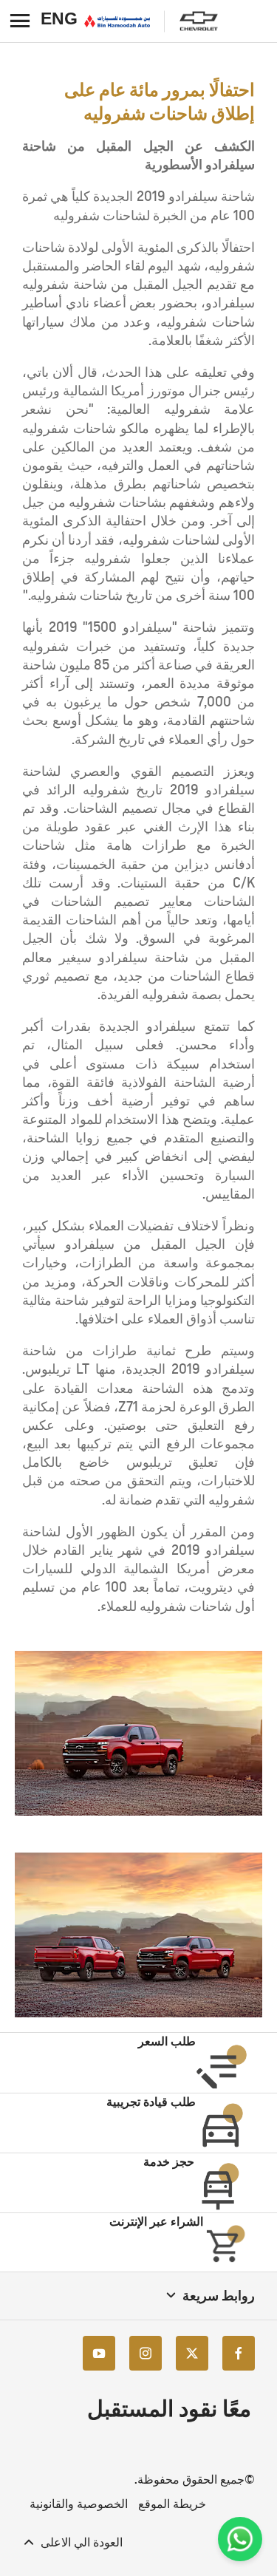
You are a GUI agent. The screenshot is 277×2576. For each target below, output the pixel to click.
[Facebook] (239, 2352)
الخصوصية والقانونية (79, 2504)
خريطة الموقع (172, 2504)
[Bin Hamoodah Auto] (117, 21)
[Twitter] (192, 2352)
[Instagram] (146, 2352)
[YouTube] (99, 2352)
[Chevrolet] (199, 21)
